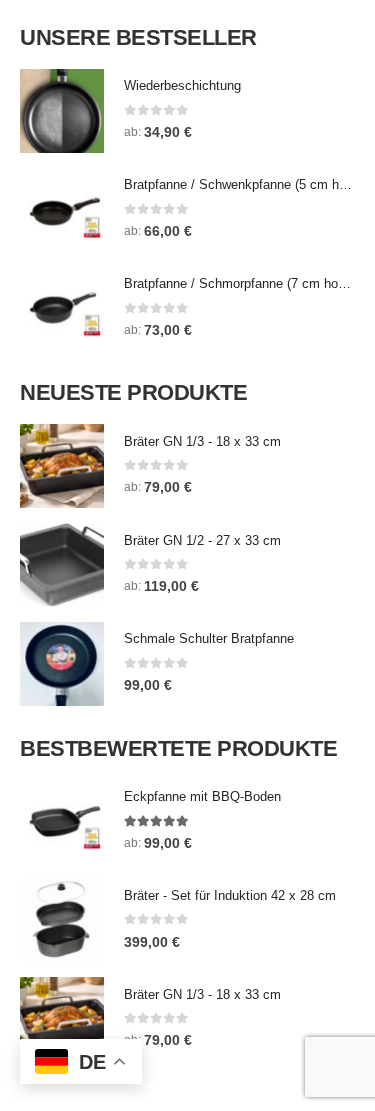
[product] (62, 111)
